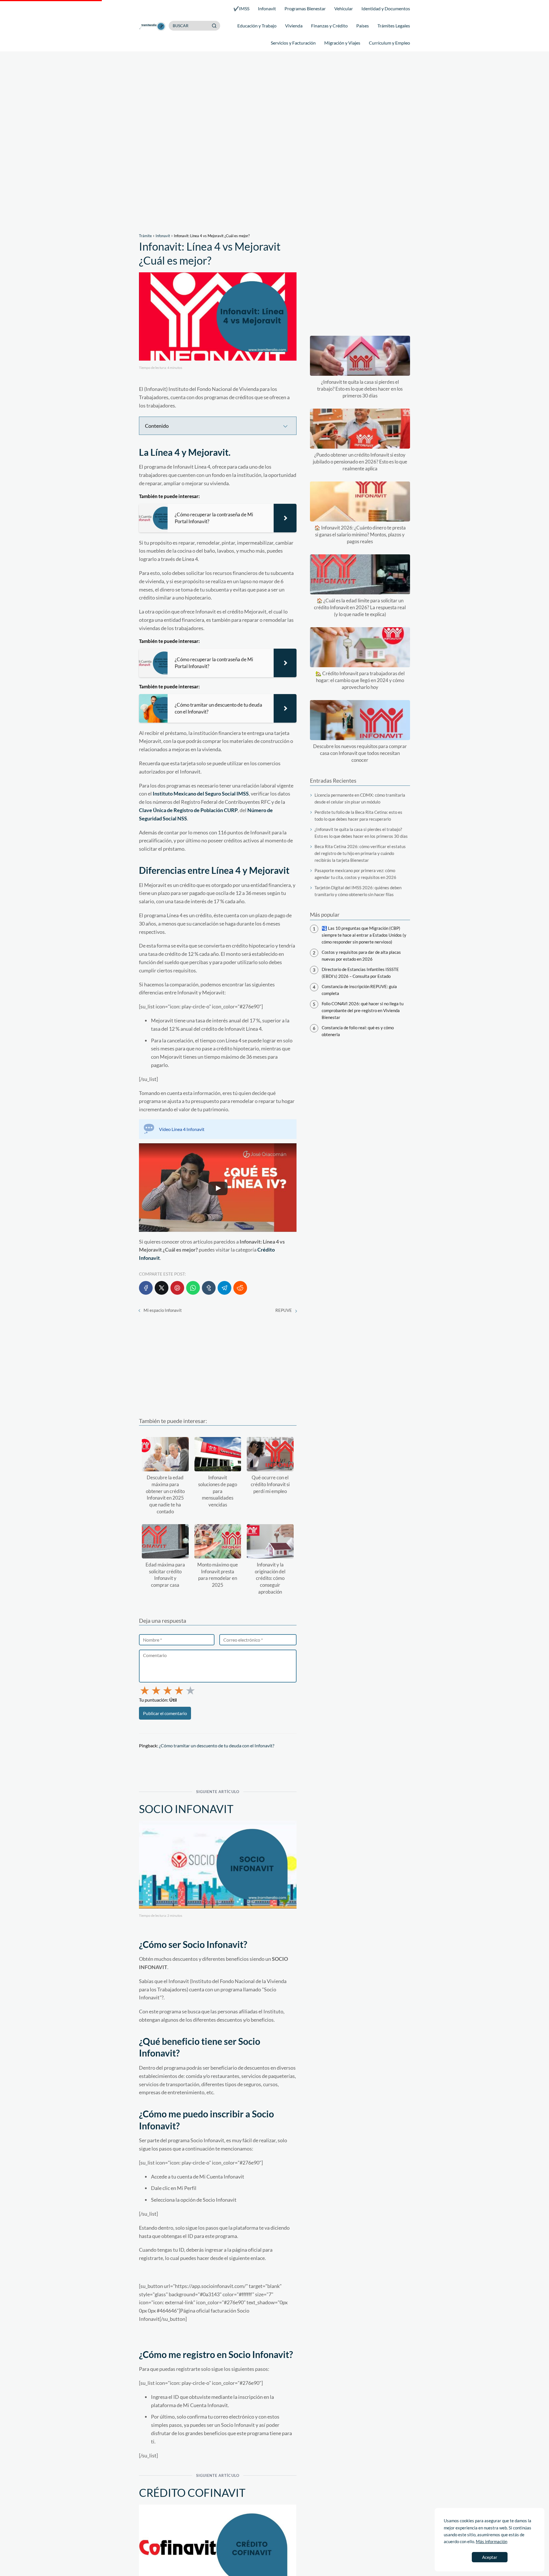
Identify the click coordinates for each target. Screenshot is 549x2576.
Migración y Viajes (342, 43)
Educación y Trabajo (257, 26)
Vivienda (294, 26)
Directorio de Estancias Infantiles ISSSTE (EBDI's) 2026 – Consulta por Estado (360, 973)
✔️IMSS (241, 8)
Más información (492, 2541)
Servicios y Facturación (293, 43)
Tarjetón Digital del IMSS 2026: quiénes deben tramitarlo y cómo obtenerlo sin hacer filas (358, 891)
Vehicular (344, 8)
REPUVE (284, 1310)
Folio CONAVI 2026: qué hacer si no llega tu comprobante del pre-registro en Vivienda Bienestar (363, 1010)
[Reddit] (240, 1288)
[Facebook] (146, 1288)
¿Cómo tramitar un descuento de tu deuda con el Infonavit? (217, 1745)
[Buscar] (214, 25)
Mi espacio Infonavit (163, 1310)
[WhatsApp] (193, 1288)
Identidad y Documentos (386, 8)
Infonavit (267, 8)
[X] (162, 1288)
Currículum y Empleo (389, 43)
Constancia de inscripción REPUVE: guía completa (359, 990)
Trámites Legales (394, 26)
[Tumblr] (209, 1288)
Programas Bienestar (305, 8)
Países (363, 26)
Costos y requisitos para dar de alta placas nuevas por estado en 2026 (361, 956)
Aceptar (490, 2557)
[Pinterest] (177, 1288)
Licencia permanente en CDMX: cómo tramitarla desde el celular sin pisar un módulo (360, 798)
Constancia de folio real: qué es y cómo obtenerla (358, 1031)
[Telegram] (224, 1288)
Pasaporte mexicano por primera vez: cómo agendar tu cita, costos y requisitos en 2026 (355, 874)
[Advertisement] (274, 143)
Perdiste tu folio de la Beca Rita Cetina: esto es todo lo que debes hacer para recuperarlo (358, 816)
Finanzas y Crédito (329, 26)
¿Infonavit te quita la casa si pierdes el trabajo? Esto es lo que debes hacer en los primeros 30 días (361, 833)
